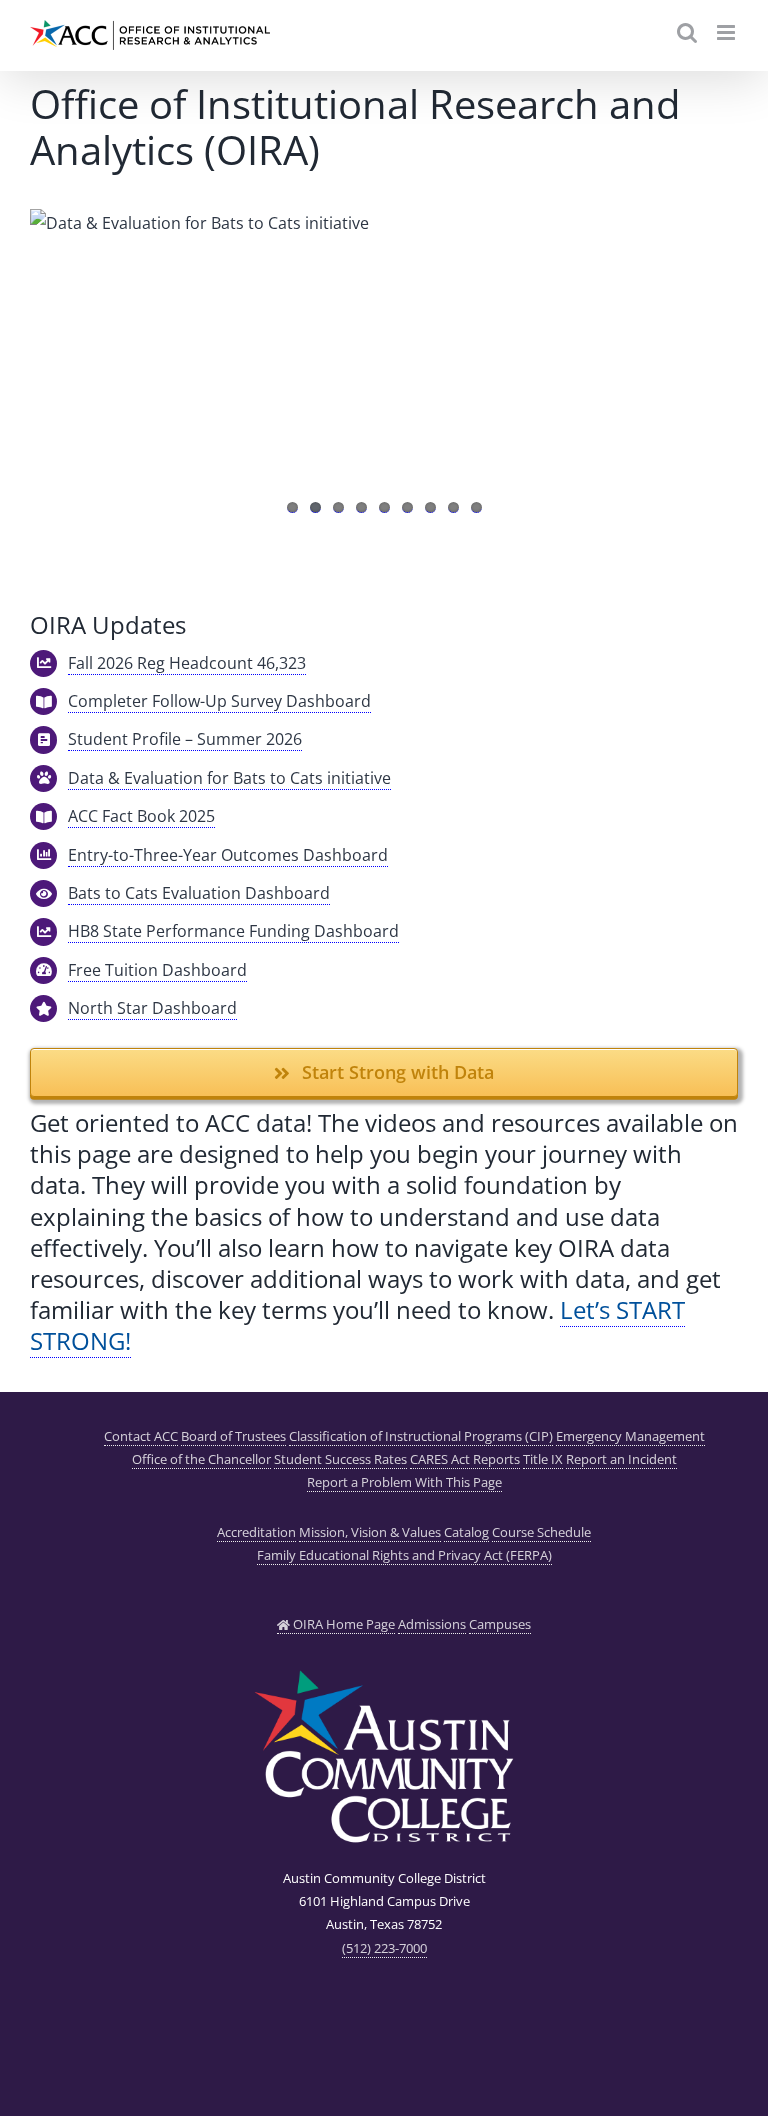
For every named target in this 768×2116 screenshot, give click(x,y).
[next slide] (723, 350)
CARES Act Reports (465, 1459)
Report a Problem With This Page (404, 1482)
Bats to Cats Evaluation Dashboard (199, 893)
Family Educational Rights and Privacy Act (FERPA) (404, 1555)
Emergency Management (630, 1436)
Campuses (500, 1624)
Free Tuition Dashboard (157, 970)
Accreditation (256, 1532)
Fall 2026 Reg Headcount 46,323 (187, 663)
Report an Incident (621, 1459)
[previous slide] (45, 350)
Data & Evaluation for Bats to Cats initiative (229, 778)
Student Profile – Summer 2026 (185, 739)
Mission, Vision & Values (370, 1532)
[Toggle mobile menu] (727, 32)
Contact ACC (141, 1436)
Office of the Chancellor (201, 1459)
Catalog (466, 1532)
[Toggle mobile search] (687, 32)
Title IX (543, 1459)
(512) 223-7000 (384, 1948)
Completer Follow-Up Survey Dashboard (219, 701)
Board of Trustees (233, 1436)
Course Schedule (541, 1532)
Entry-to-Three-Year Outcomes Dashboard (228, 855)
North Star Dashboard (152, 1008)
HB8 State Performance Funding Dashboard (233, 931)
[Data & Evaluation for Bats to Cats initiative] (384, 370)
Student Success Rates (340, 1459)
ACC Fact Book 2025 (141, 816)
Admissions (432, 1624)
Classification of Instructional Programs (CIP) (421, 1436)
